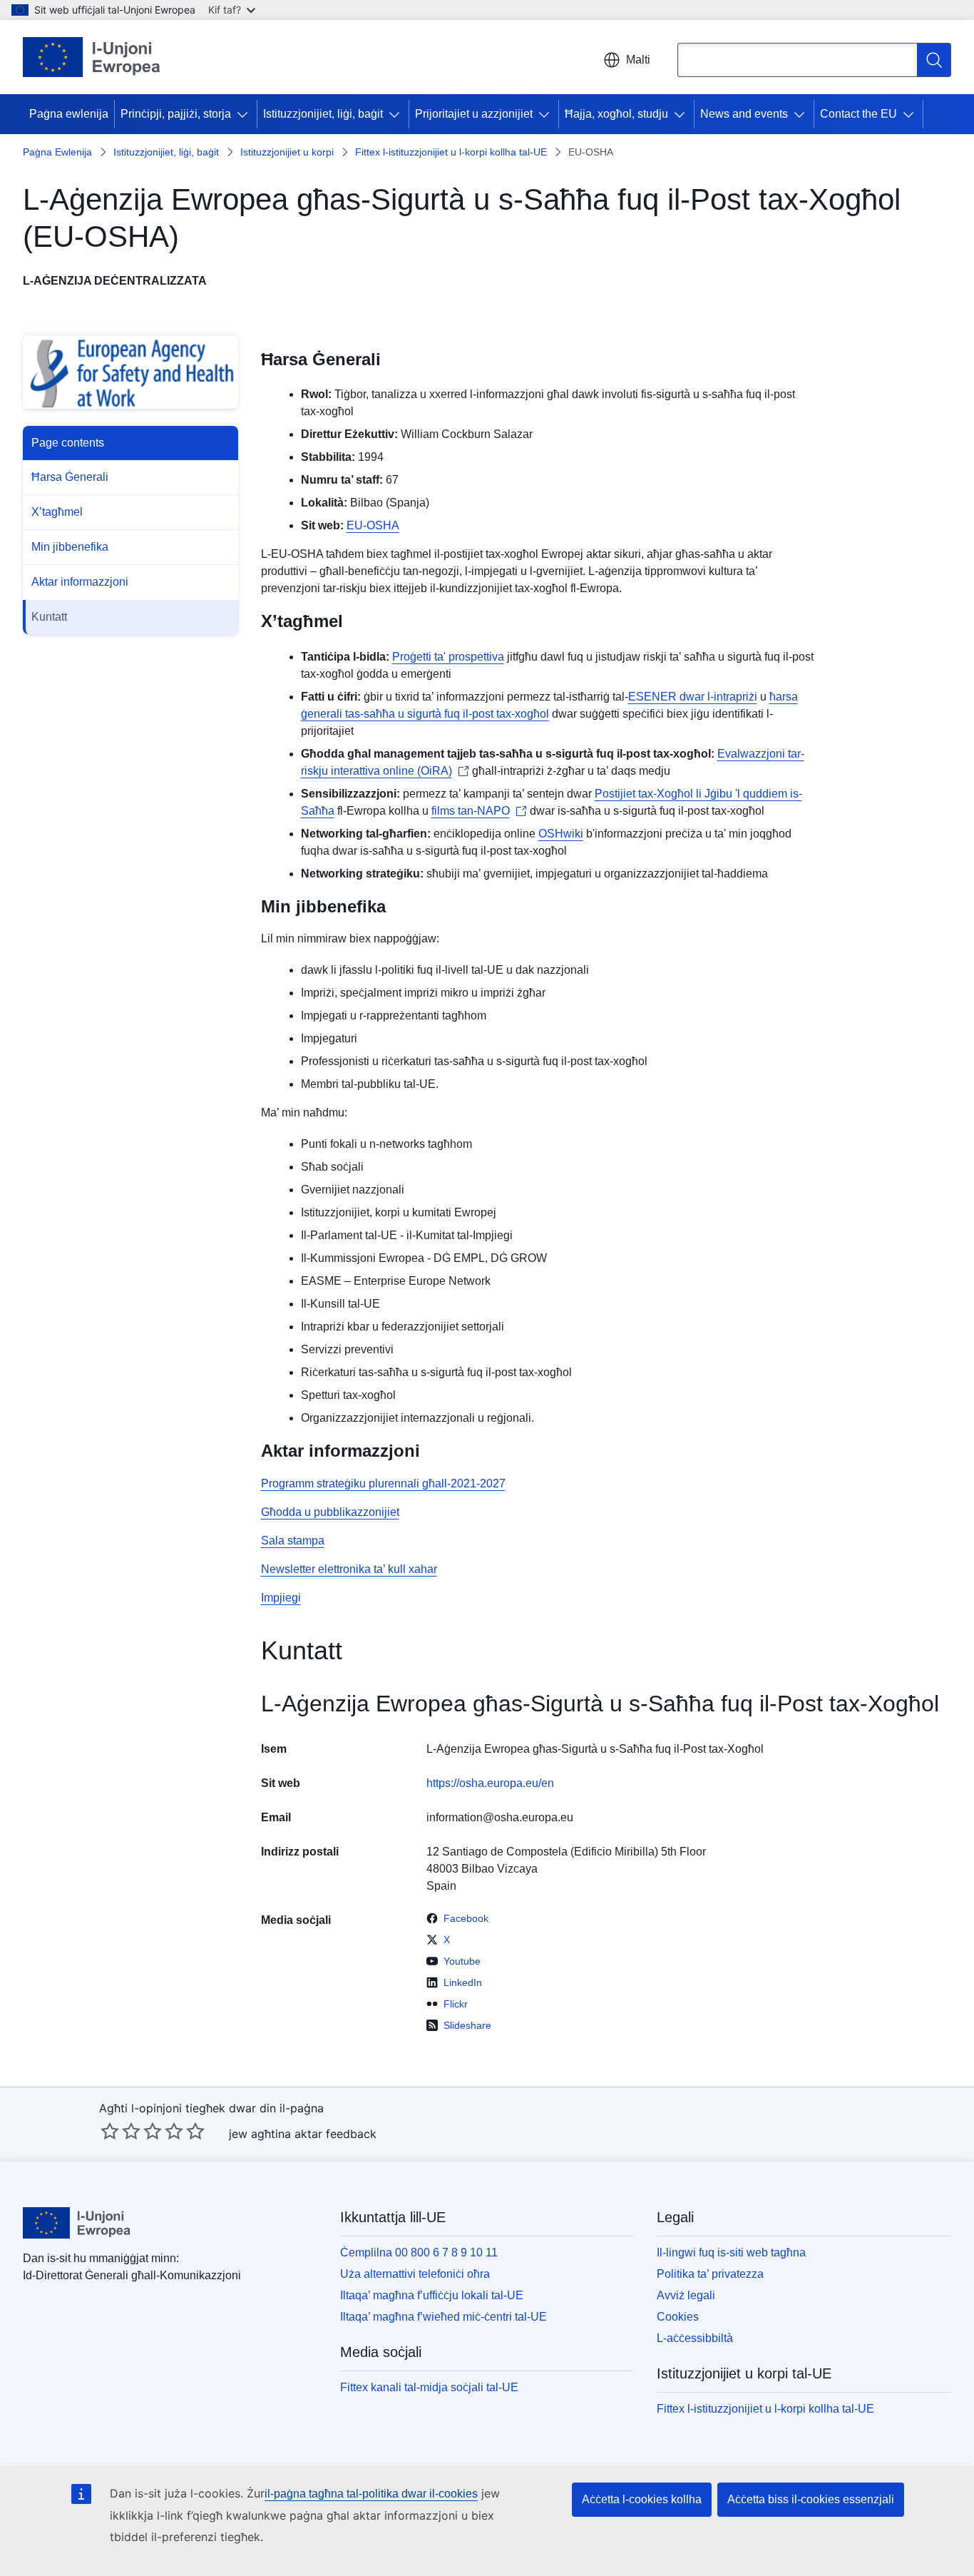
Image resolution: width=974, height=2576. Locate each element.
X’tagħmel (57, 512)
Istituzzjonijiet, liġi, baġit (323, 114)
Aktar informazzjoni (80, 582)
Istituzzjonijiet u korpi (287, 152)
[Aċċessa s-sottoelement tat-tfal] (245, 114)
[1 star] (110, 2131)
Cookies (678, 2317)
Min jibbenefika (70, 547)
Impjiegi (281, 1598)
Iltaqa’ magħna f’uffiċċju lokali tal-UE (432, 2295)
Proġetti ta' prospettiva (448, 657)
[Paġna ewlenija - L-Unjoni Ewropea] (92, 57)
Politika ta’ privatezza (710, 2274)
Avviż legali (686, 2295)
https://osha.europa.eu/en (490, 1783)
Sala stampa (293, 1541)
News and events (744, 114)
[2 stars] (121, 2131)
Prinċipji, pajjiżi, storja (176, 114)
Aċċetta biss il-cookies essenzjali (811, 2499)
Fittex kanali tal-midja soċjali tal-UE (429, 2387)
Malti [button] (638, 60)
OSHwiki (561, 834)
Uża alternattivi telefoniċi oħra (415, 2274)
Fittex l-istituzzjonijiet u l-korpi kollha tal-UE (451, 152)
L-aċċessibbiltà (695, 2338)
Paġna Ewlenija (57, 152)
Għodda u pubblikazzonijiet (330, 1512)
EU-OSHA (373, 525)
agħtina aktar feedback (314, 2134)
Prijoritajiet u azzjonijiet (474, 114)
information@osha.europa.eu (500, 1817)
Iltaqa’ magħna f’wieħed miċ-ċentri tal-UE (444, 2317)
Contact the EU (858, 114)
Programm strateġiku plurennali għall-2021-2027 (383, 1483)
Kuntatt (49, 617)
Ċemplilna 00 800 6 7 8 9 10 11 (419, 2252)
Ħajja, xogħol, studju (616, 114)
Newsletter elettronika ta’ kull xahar (349, 1569)
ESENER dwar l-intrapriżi (693, 697)
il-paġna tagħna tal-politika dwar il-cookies (371, 2494)
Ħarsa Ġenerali (70, 477)
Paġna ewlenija (69, 114)
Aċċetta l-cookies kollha (642, 2499)
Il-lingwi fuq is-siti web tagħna (731, 2252)
